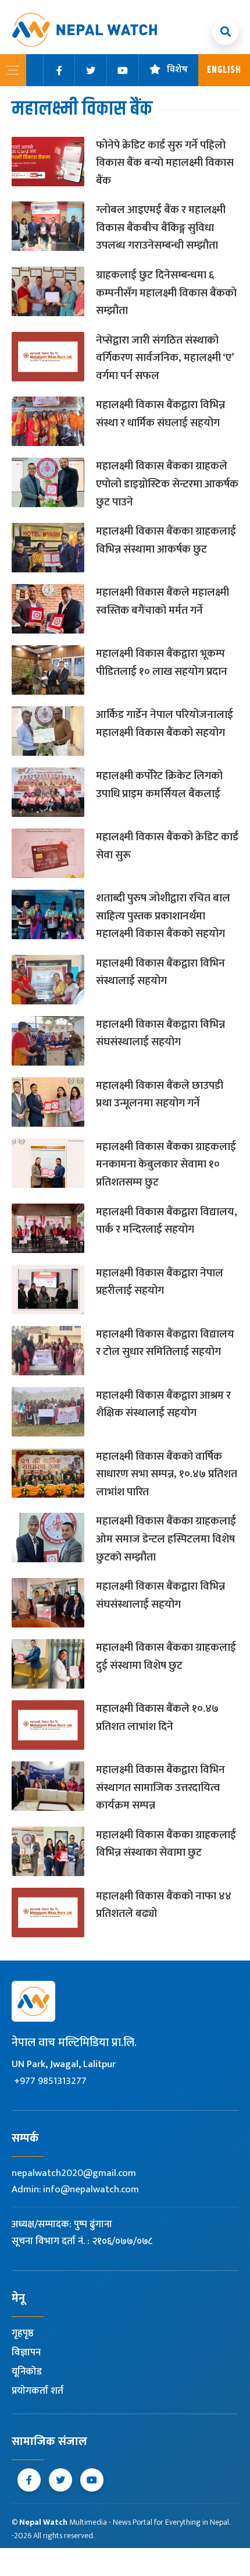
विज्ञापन (26, 2352)
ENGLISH (224, 70)
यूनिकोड (27, 2372)
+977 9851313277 (50, 2081)
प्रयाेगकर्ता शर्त (37, 2391)
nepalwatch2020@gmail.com (74, 2173)
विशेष (177, 70)
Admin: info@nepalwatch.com (75, 2189)
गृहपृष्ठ (23, 2333)
